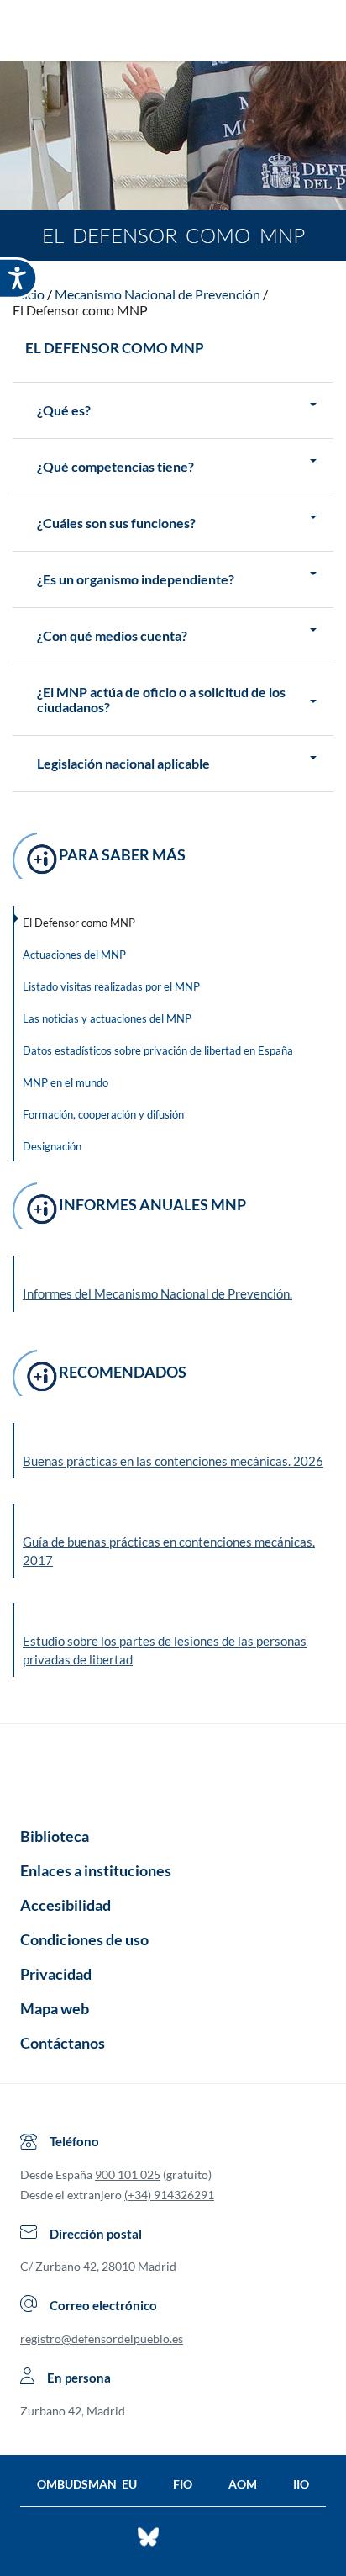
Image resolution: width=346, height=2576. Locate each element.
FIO (183, 2484)
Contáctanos (63, 2043)
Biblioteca (55, 1836)
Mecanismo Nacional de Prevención (157, 294)
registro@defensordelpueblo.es (102, 2338)
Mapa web (55, 2008)
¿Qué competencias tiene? (115, 467)
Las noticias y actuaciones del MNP (107, 1018)
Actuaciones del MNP (74, 955)
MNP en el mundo (66, 1082)
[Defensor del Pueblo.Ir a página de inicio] (173, 1769)
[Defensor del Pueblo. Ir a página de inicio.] (173, 32)
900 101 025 (128, 2174)
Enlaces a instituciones (96, 1870)
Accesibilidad (66, 1905)
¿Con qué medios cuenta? (112, 636)
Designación (52, 1146)
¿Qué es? (64, 410)
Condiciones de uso (84, 1939)
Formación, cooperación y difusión (103, 1114)
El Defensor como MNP (80, 310)
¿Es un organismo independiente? (136, 579)
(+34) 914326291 (169, 2195)
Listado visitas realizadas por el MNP (111, 986)
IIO (301, 2484)
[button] (174, 1451)
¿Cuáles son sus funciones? (116, 523)
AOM (243, 2484)
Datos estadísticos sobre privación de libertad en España (158, 1050)
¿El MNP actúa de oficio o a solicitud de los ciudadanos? (161, 700)
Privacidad (56, 1974)
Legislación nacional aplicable (123, 764)
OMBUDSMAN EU (87, 2484)
